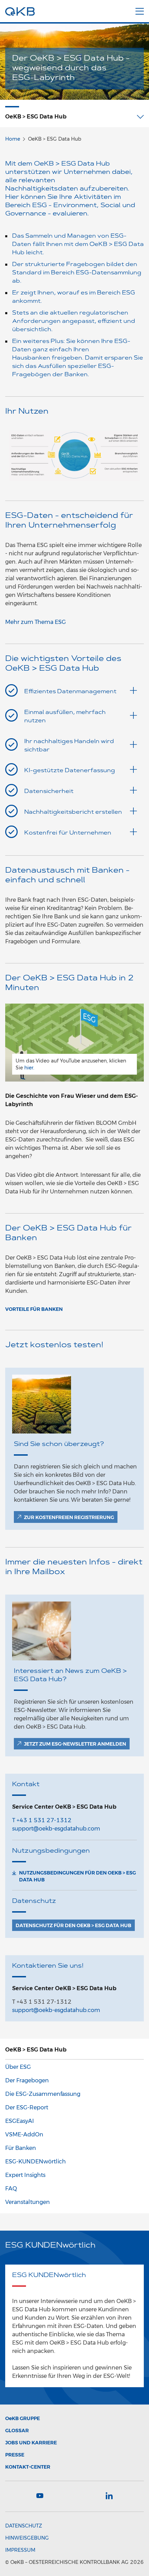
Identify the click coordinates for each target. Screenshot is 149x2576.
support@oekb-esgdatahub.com (56, 1829)
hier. (29, 1068)
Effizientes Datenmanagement (70, 692)
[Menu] (140, 10)
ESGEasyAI (20, 2121)
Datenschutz (24, 2526)
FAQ (11, 2189)
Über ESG (18, 2067)
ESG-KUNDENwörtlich (36, 2162)
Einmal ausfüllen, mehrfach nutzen (65, 717)
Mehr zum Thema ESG (36, 622)
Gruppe (23, 2418)
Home (13, 139)
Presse (15, 2455)
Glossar (17, 2431)
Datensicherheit (49, 792)
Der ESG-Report (27, 2107)
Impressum (20, 2550)
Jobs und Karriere (31, 2443)
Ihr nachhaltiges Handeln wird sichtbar (69, 746)
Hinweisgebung (27, 2538)
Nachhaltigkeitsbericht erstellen (73, 812)
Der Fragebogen (27, 2080)
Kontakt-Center (28, 2467)
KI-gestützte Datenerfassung (70, 771)
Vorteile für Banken (34, 1309)
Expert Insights (25, 2175)
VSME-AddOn (24, 2134)
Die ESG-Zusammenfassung (43, 2094)
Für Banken (21, 2148)
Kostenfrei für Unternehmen (68, 833)
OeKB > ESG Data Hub (36, 2050)
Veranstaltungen (28, 2202)
